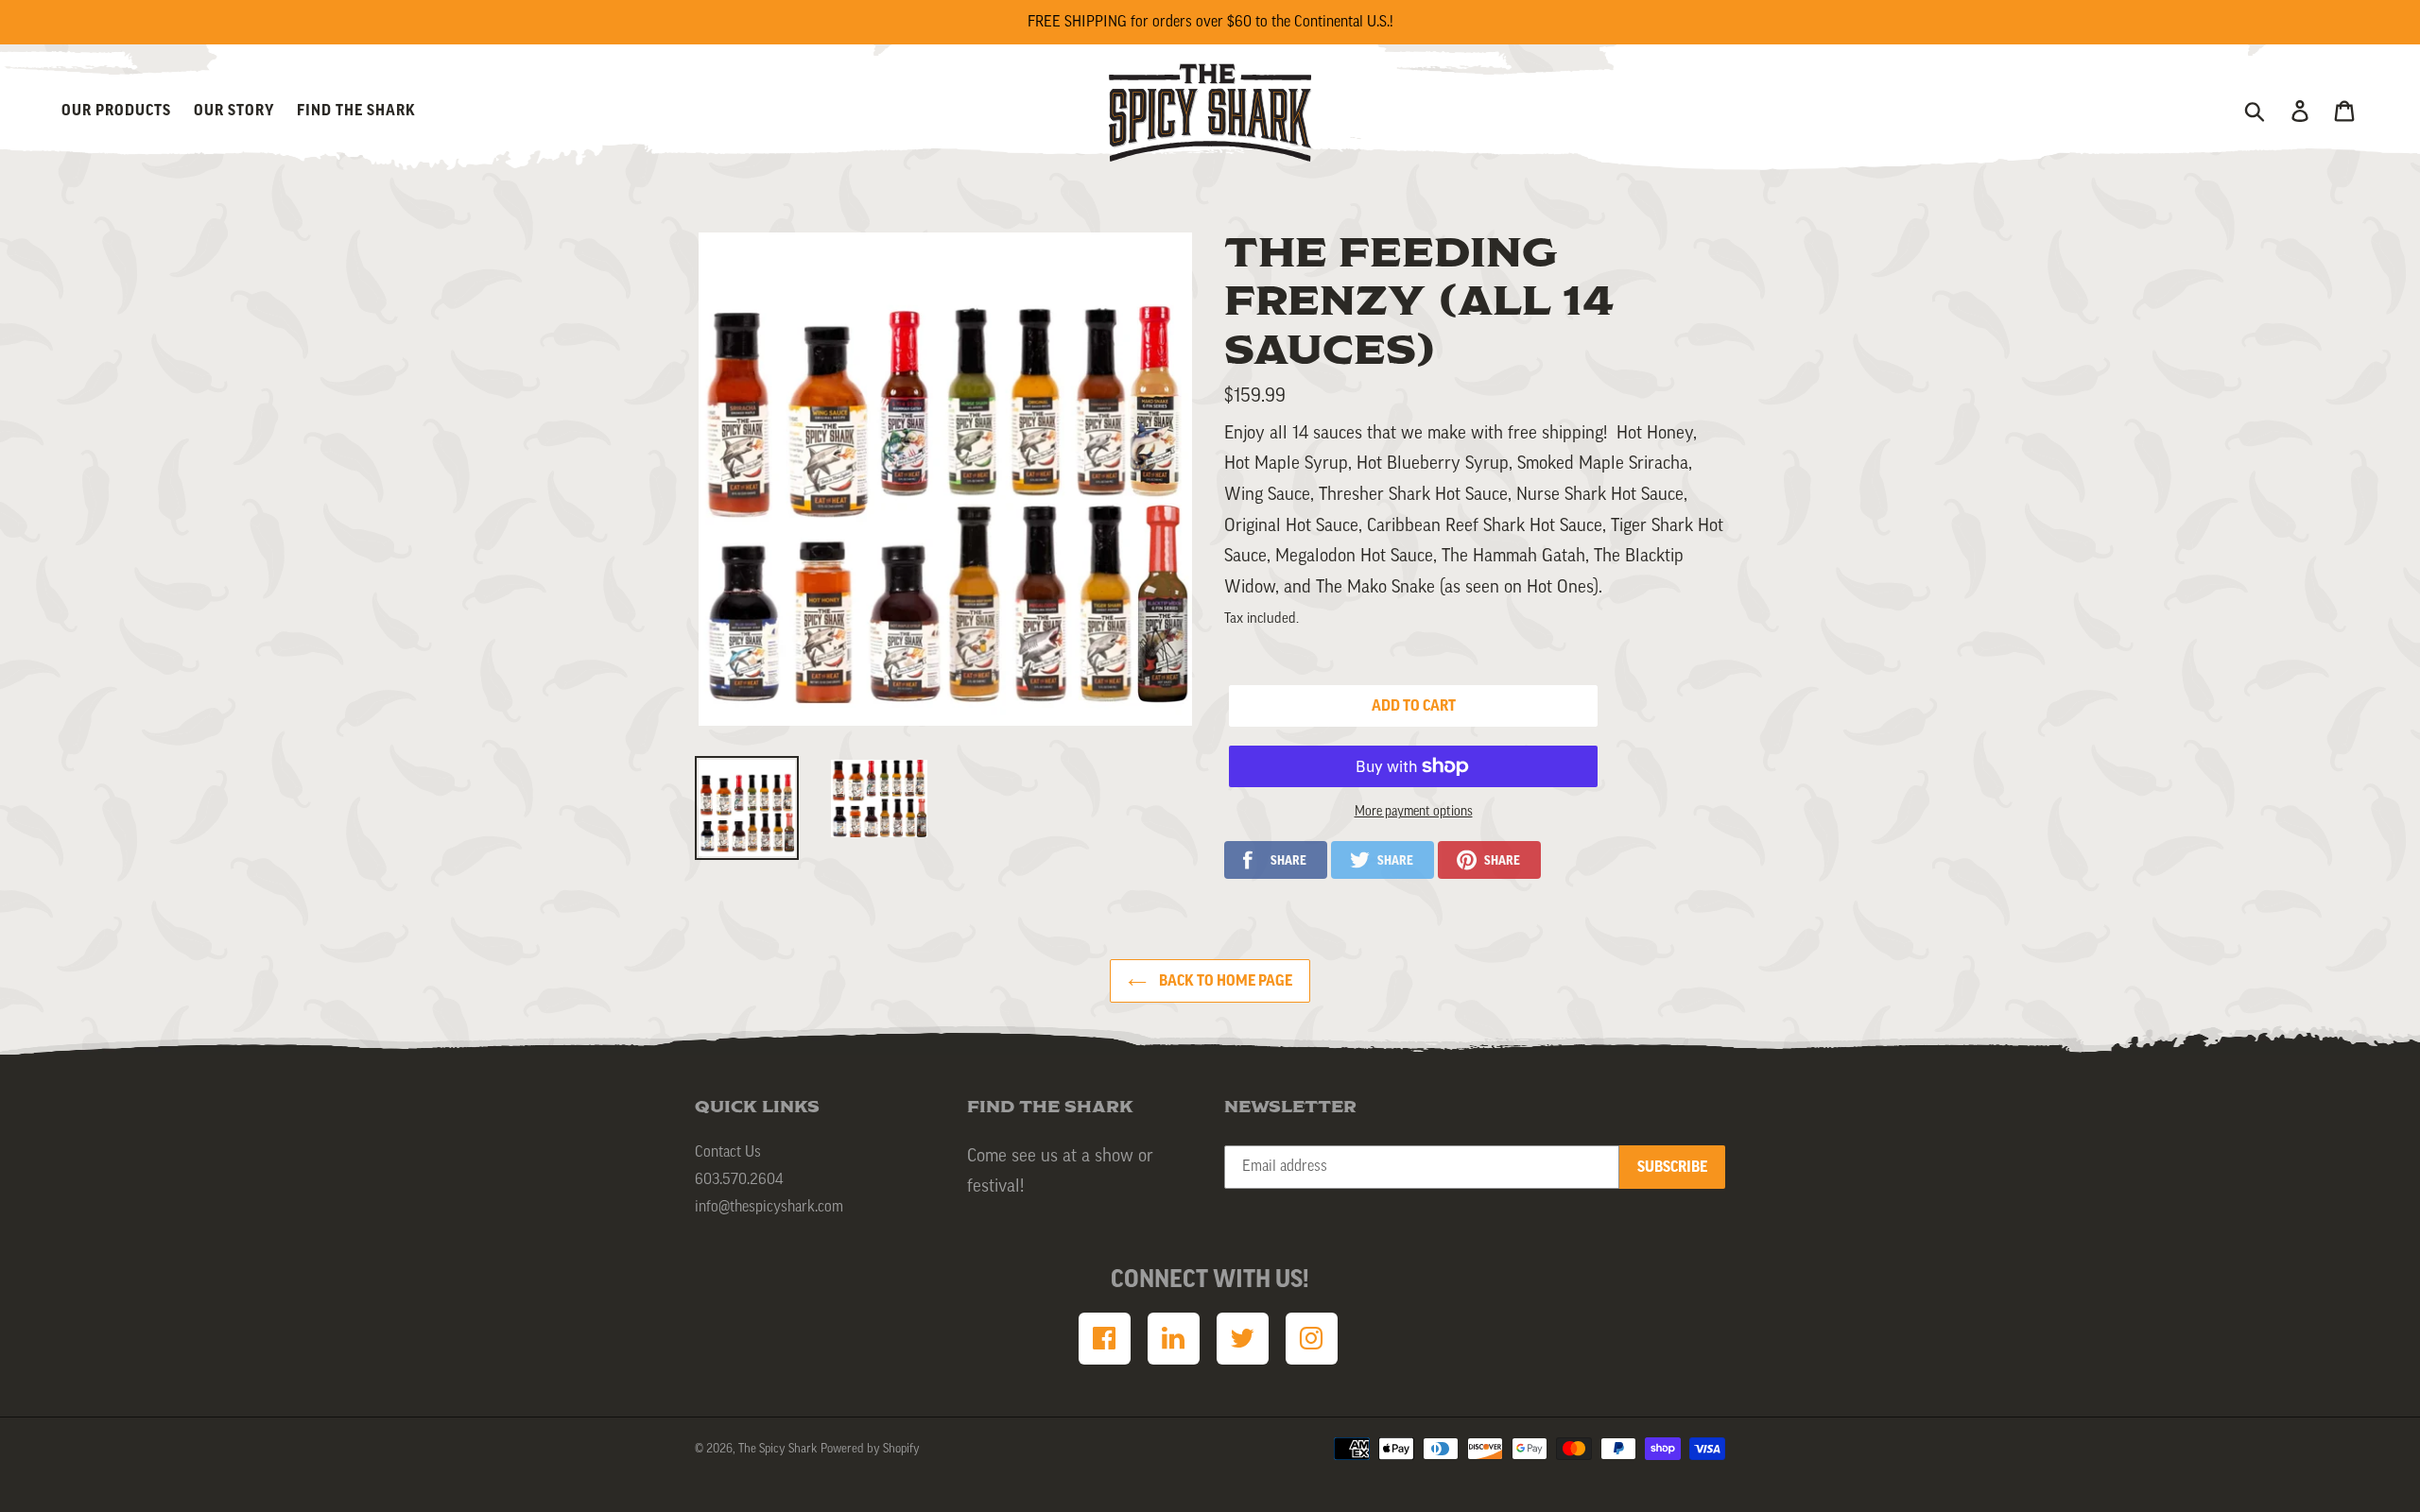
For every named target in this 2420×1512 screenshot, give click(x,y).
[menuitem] (1105, 1339)
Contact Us (728, 1152)
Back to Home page (1224, 981)
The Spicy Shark (778, 1448)
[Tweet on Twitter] (1383, 860)
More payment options (1414, 812)
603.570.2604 (739, 1179)
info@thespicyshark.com (769, 1207)
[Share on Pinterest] (1489, 860)
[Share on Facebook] (1276, 860)
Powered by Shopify (870, 1448)
